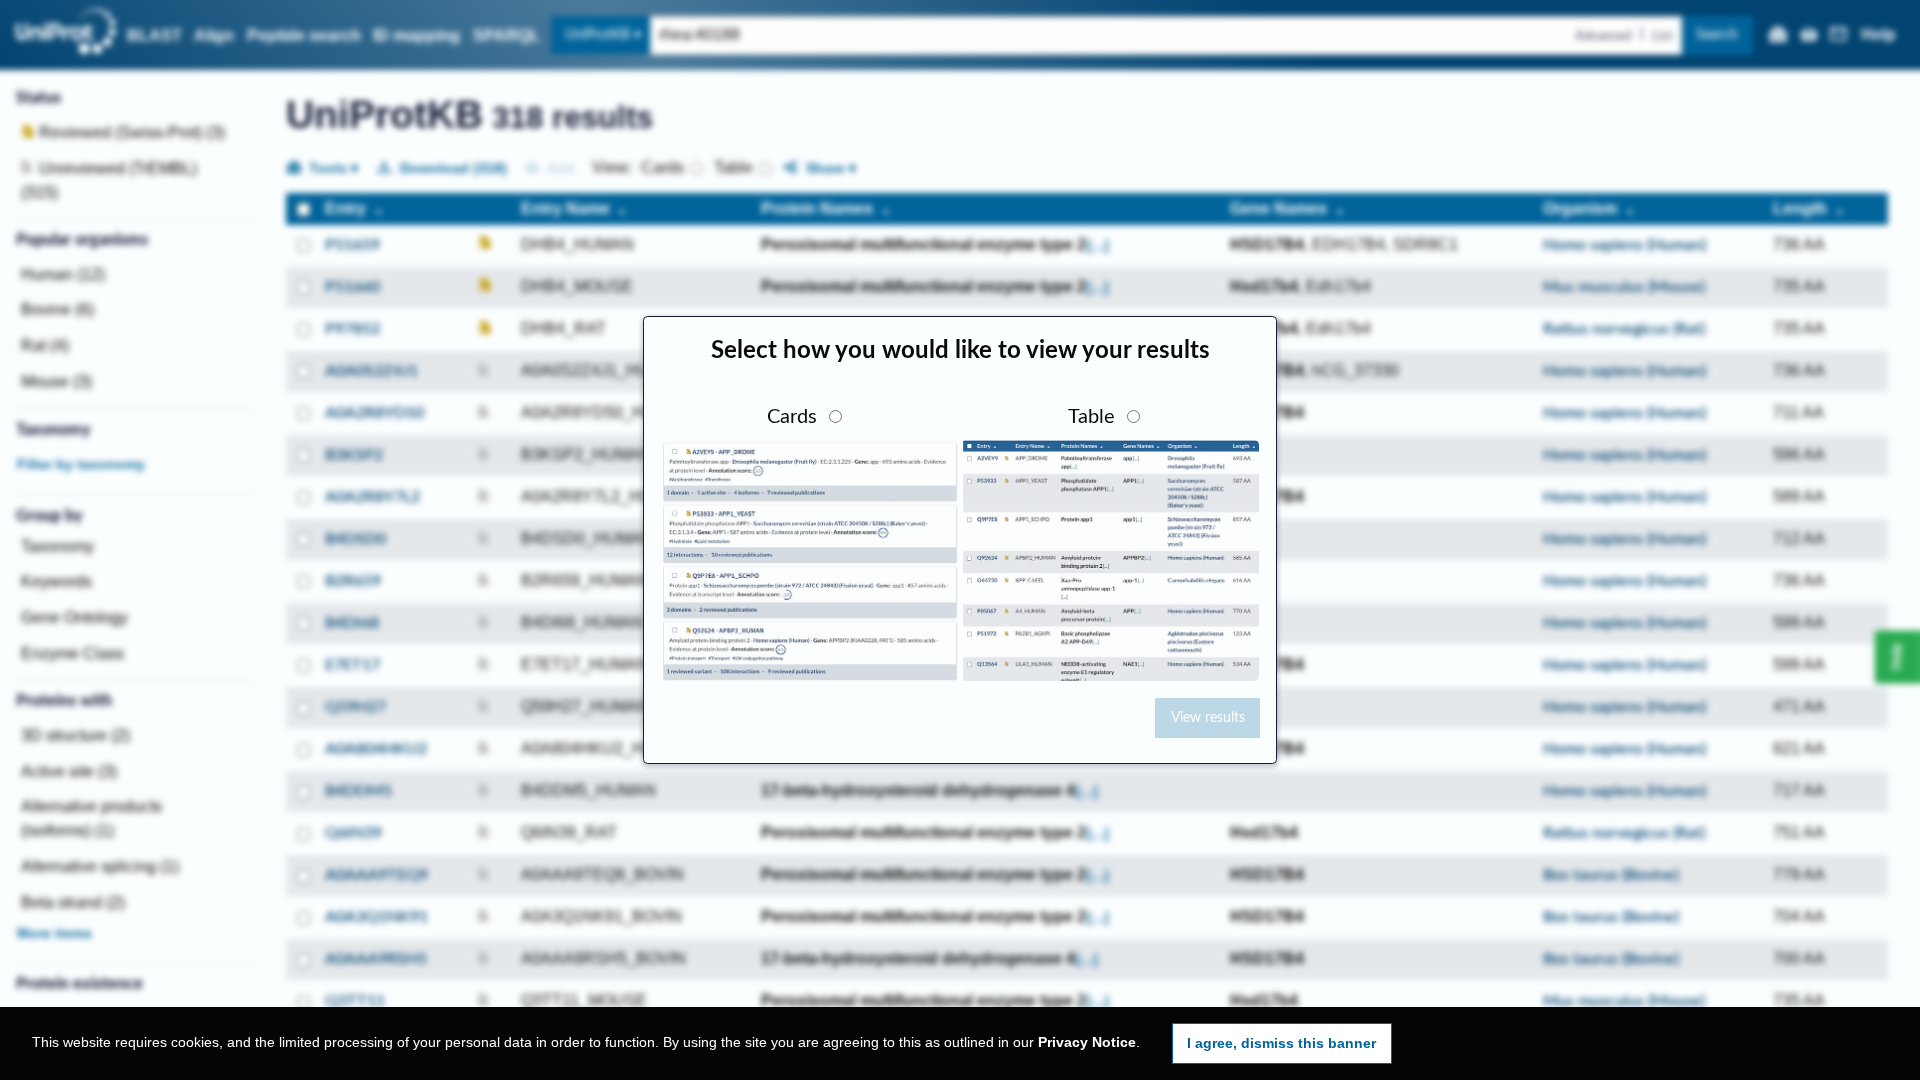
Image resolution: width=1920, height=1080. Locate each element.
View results (1208, 717)
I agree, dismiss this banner (1281, 1043)
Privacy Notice (1087, 1042)
